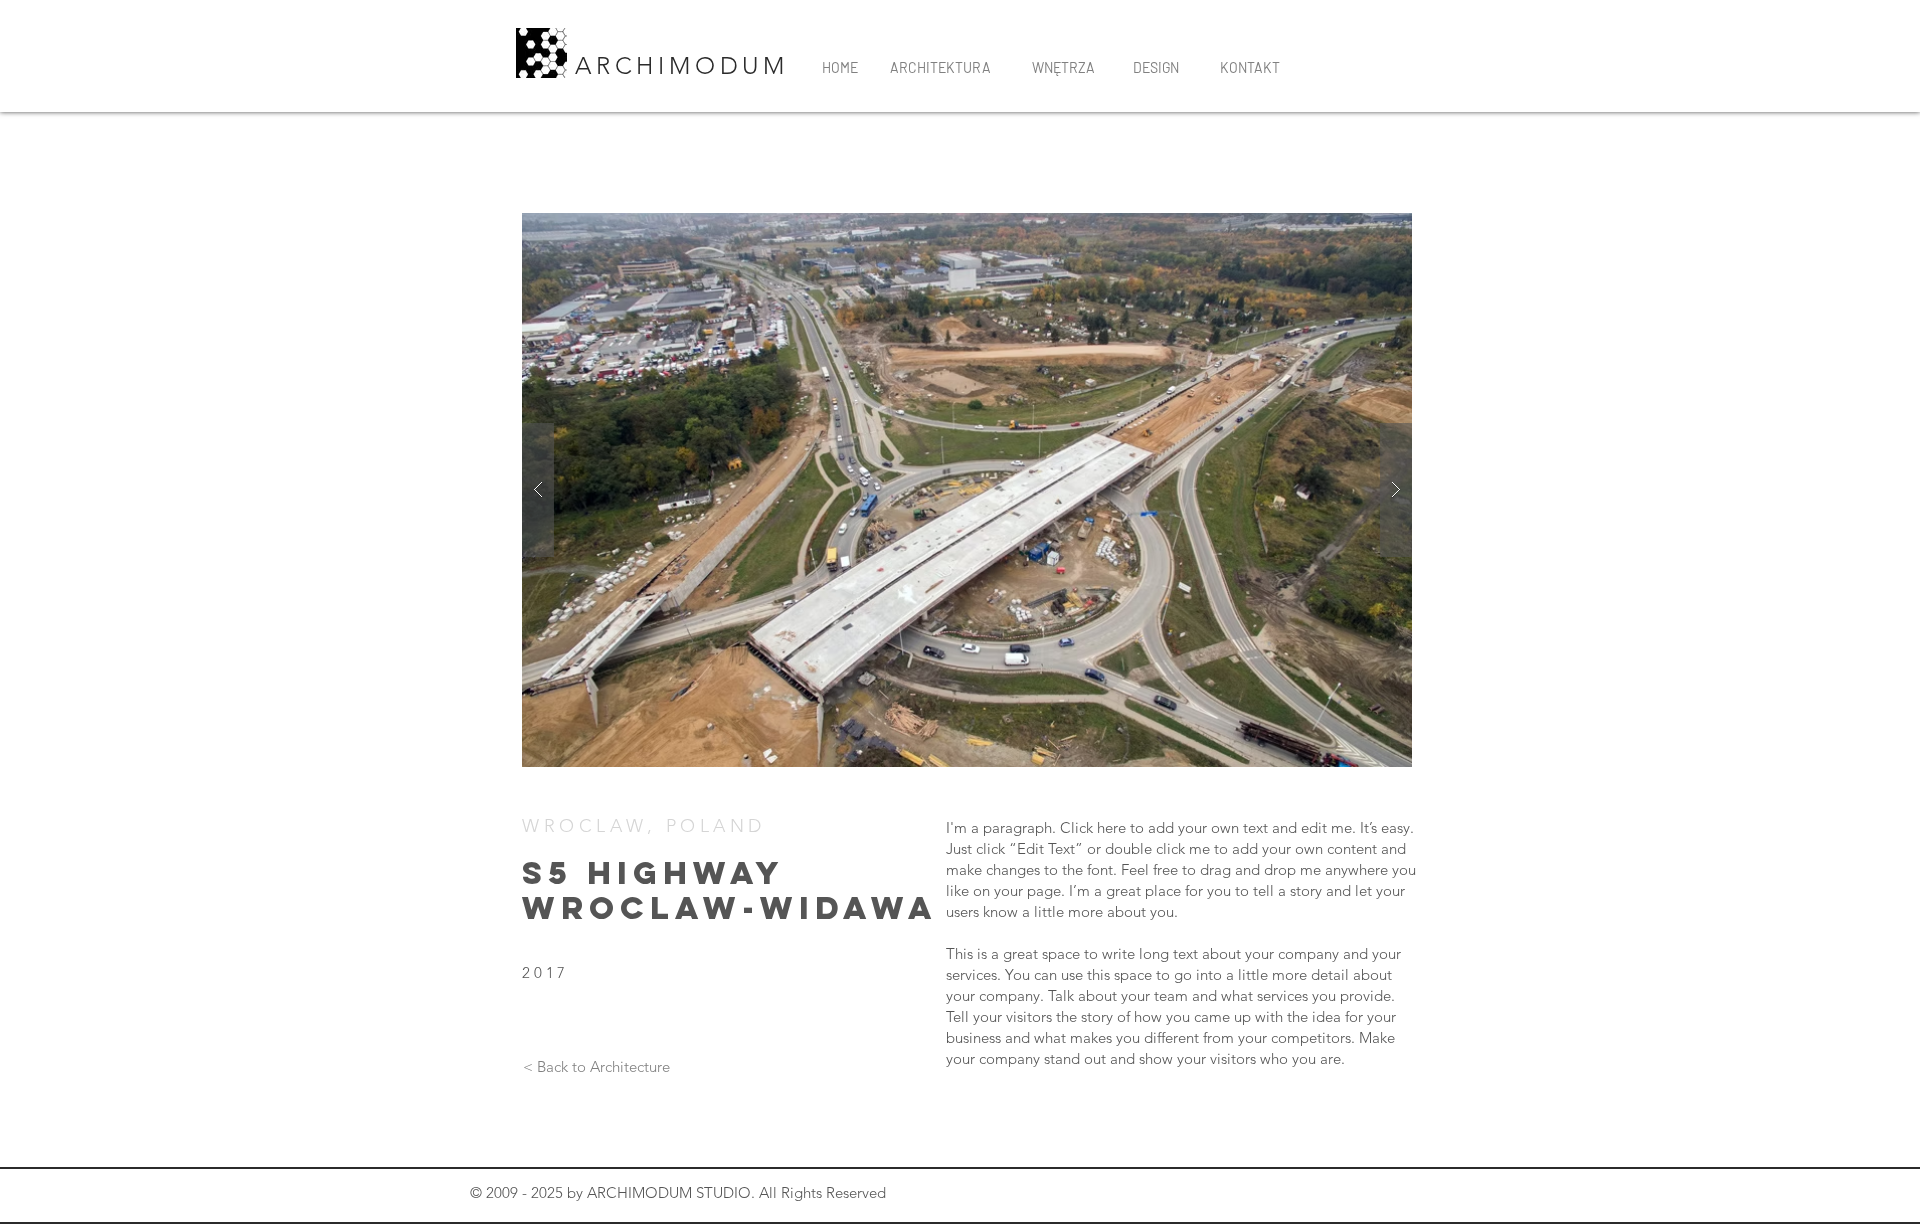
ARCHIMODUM (687, 65)
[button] (967, 490)
